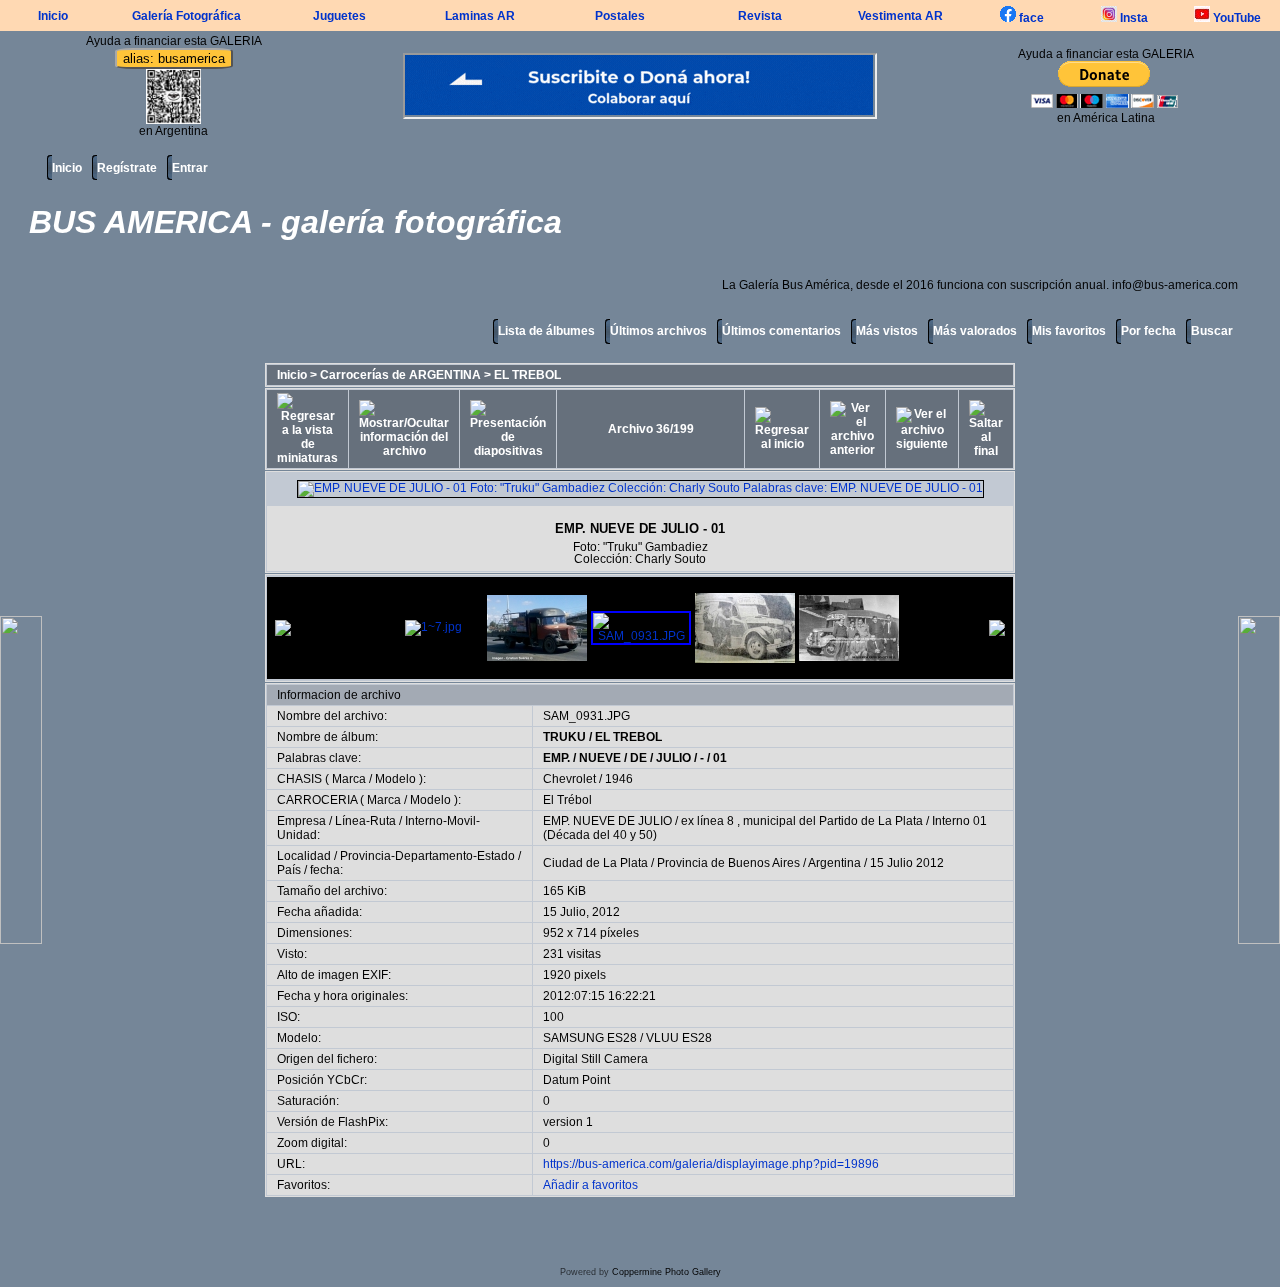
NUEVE (600, 758)
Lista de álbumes (546, 331)
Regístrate (127, 168)
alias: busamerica (174, 58)
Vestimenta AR (900, 16)
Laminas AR (480, 16)
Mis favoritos (1069, 331)
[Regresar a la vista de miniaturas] (307, 429)
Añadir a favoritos (590, 1185)
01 (720, 758)
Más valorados (975, 331)
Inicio (53, 16)
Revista (760, 16)
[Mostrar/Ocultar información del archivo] (404, 429)
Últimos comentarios (781, 331)
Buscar (1212, 331)
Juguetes (339, 16)
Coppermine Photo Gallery (666, 1272)
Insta (1132, 18)
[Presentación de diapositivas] (508, 429)
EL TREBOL (527, 375)
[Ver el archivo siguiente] (922, 429)
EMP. (556, 758)
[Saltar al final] (986, 429)
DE (638, 758)
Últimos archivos (658, 331)
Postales (620, 16)
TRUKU (564, 737)
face (1030, 18)
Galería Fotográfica (186, 16)
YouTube (1235, 18)
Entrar (190, 168)
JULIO (673, 758)
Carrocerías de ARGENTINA (400, 375)
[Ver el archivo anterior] (852, 429)
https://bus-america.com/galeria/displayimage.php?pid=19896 (711, 1164)
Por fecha (1148, 331)
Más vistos (887, 331)
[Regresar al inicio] (782, 429)
